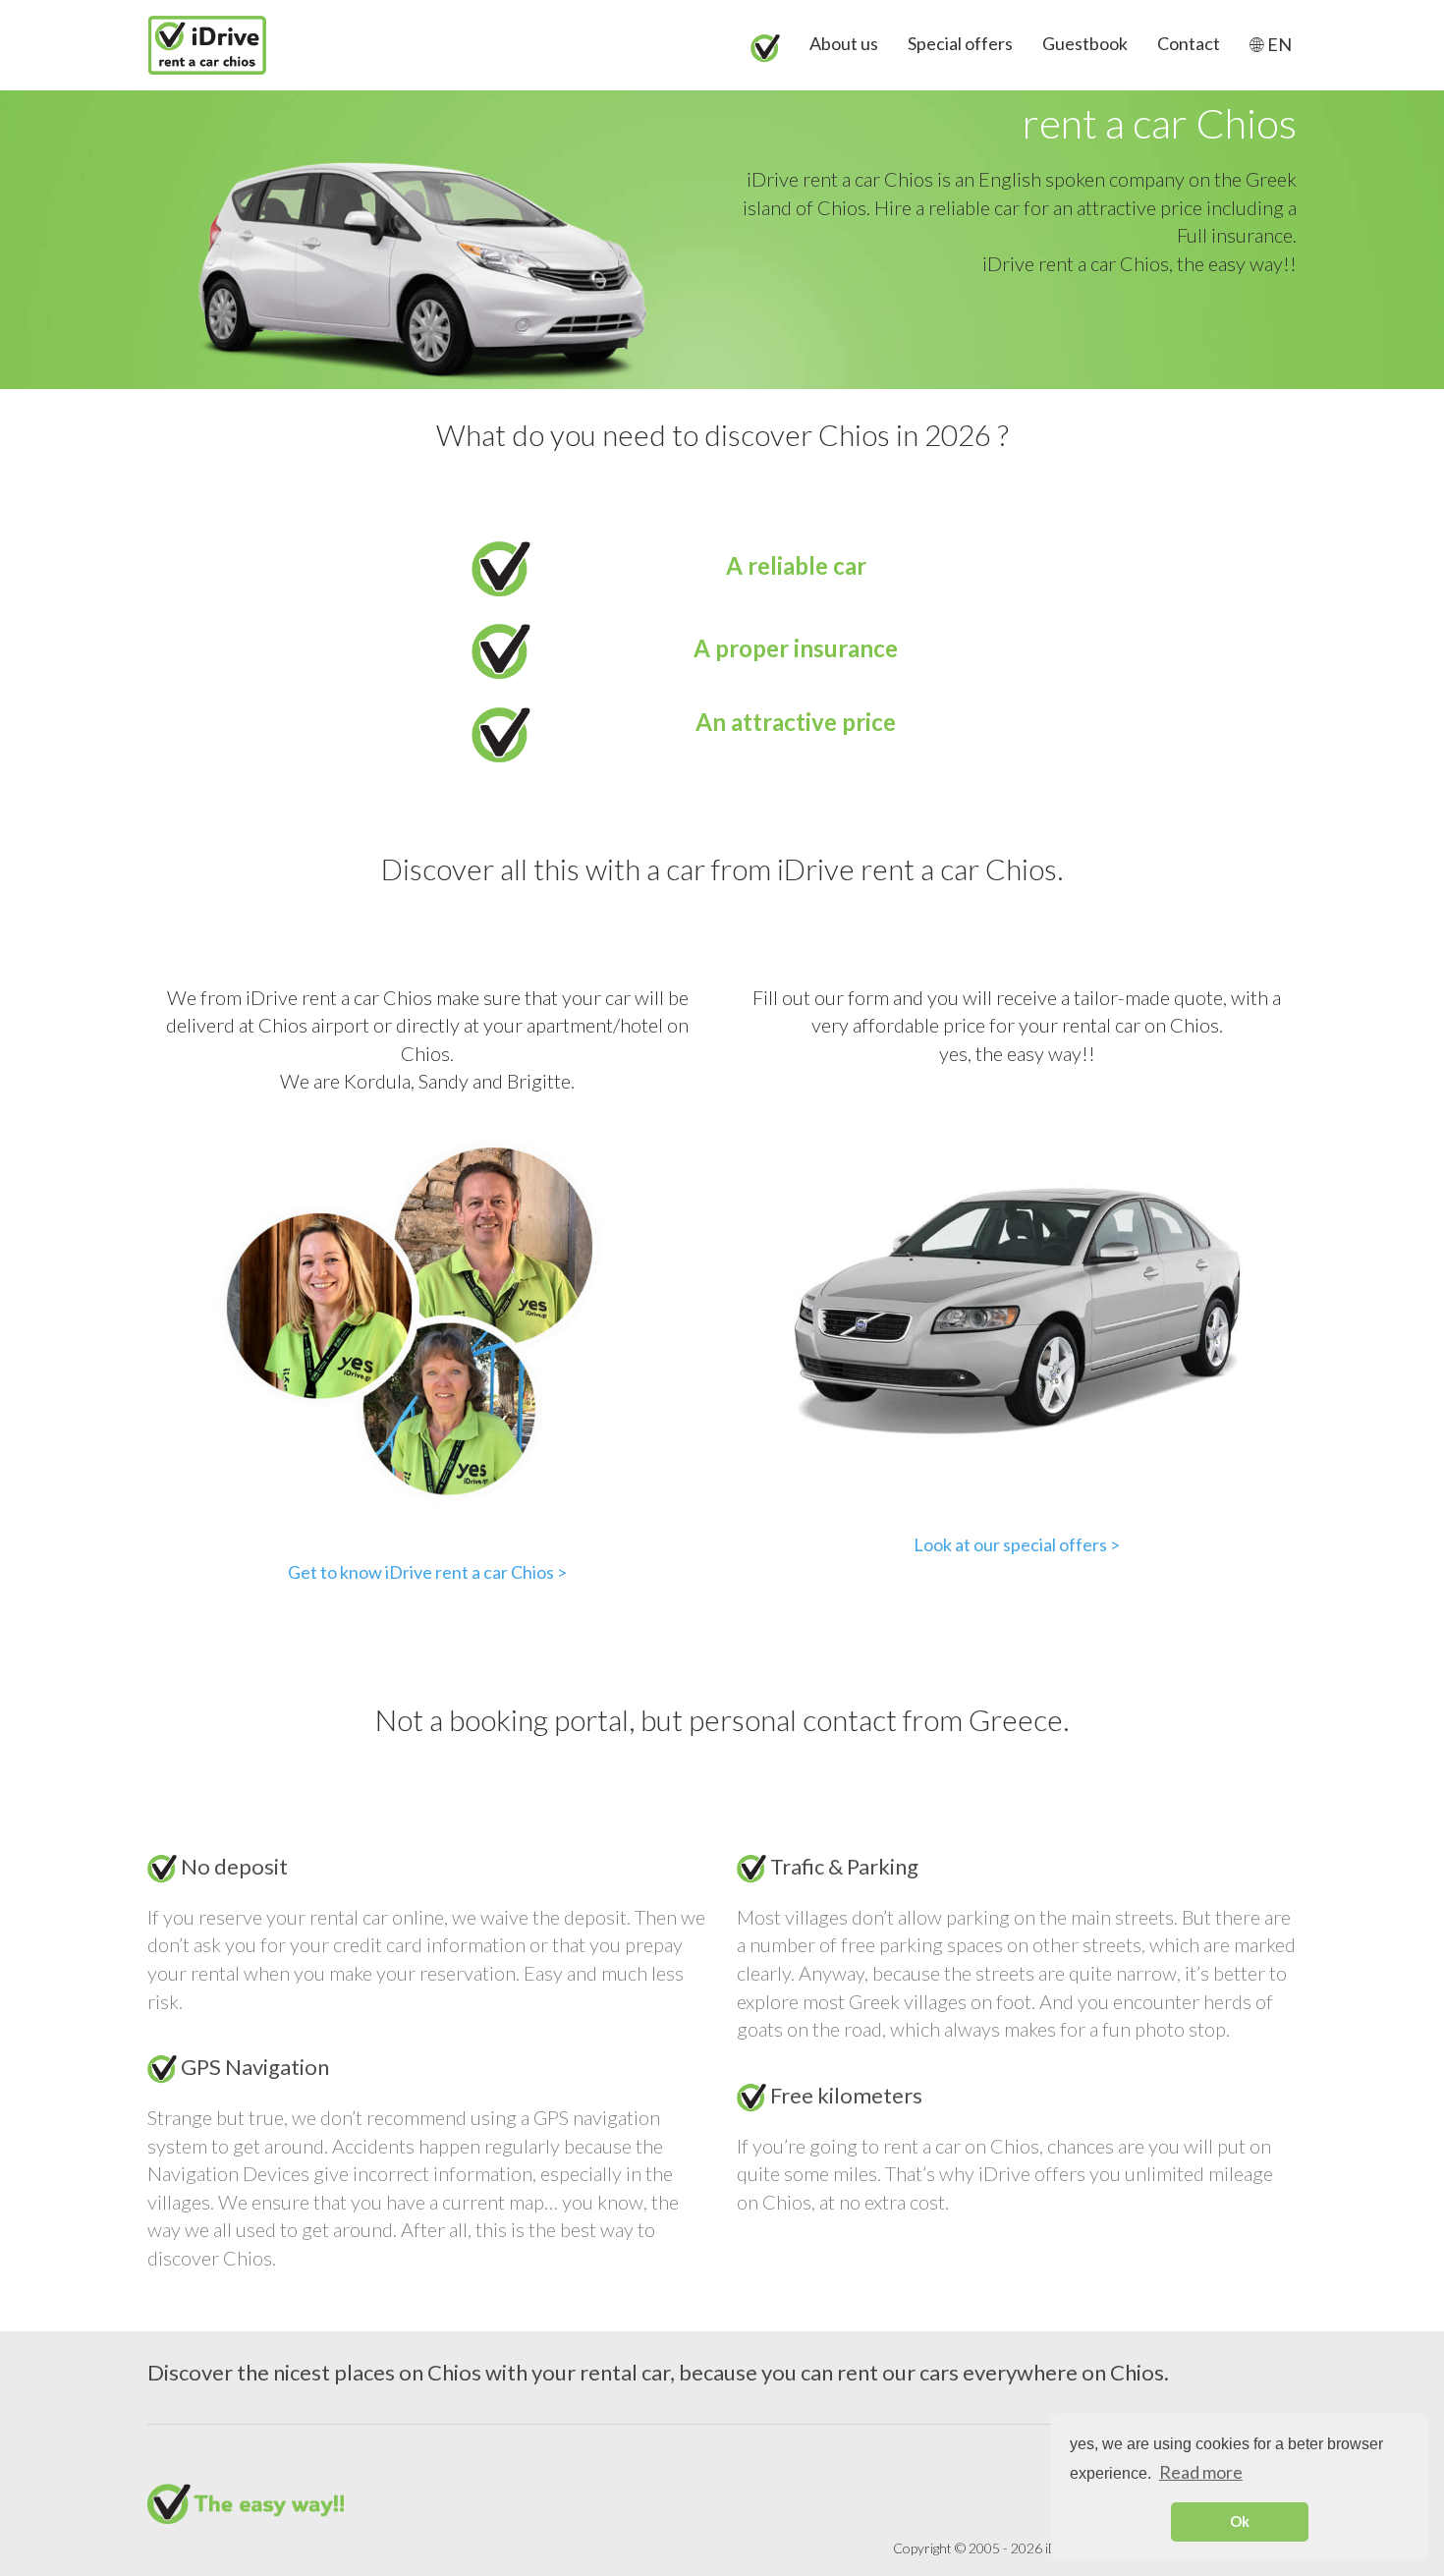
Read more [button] (1201, 2472)
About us (844, 43)
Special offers (960, 43)
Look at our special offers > (1017, 1544)
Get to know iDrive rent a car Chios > (427, 1572)
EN (1278, 44)
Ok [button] (1240, 2521)
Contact (1189, 43)
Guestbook (1085, 43)
